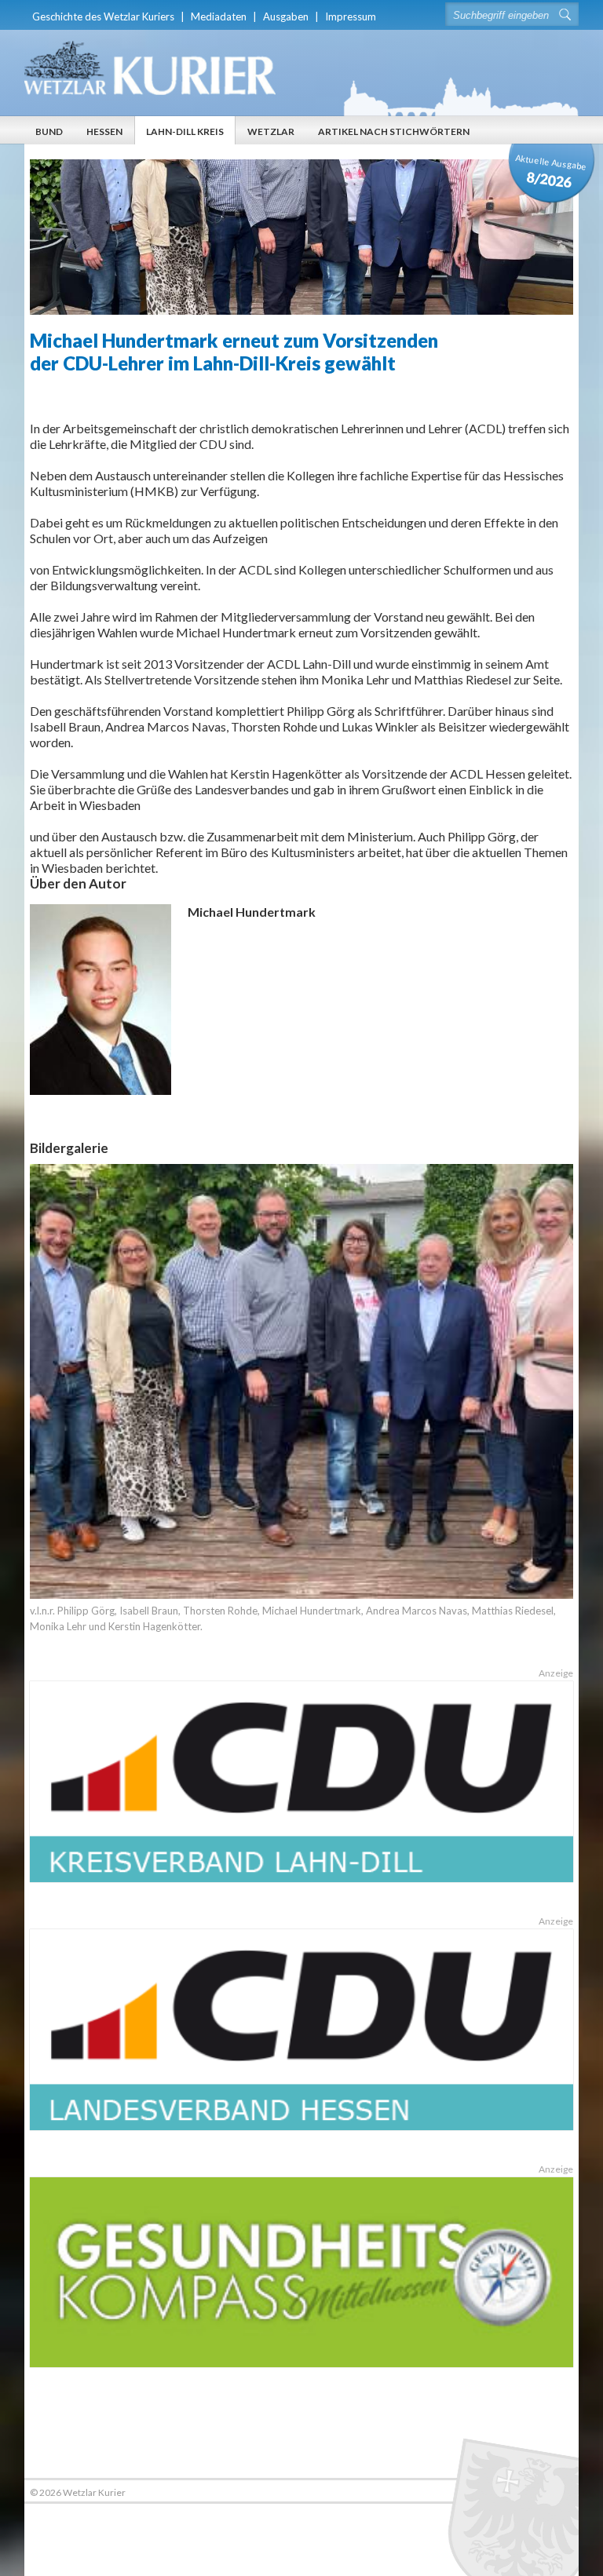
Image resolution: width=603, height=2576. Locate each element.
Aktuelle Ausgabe (551, 171)
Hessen (104, 131)
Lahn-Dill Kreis (185, 131)
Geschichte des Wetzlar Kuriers (103, 16)
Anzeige (556, 1673)
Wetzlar (271, 131)
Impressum (351, 16)
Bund (49, 131)
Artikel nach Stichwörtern (394, 131)
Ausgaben (286, 16)
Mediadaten (219, 16)
